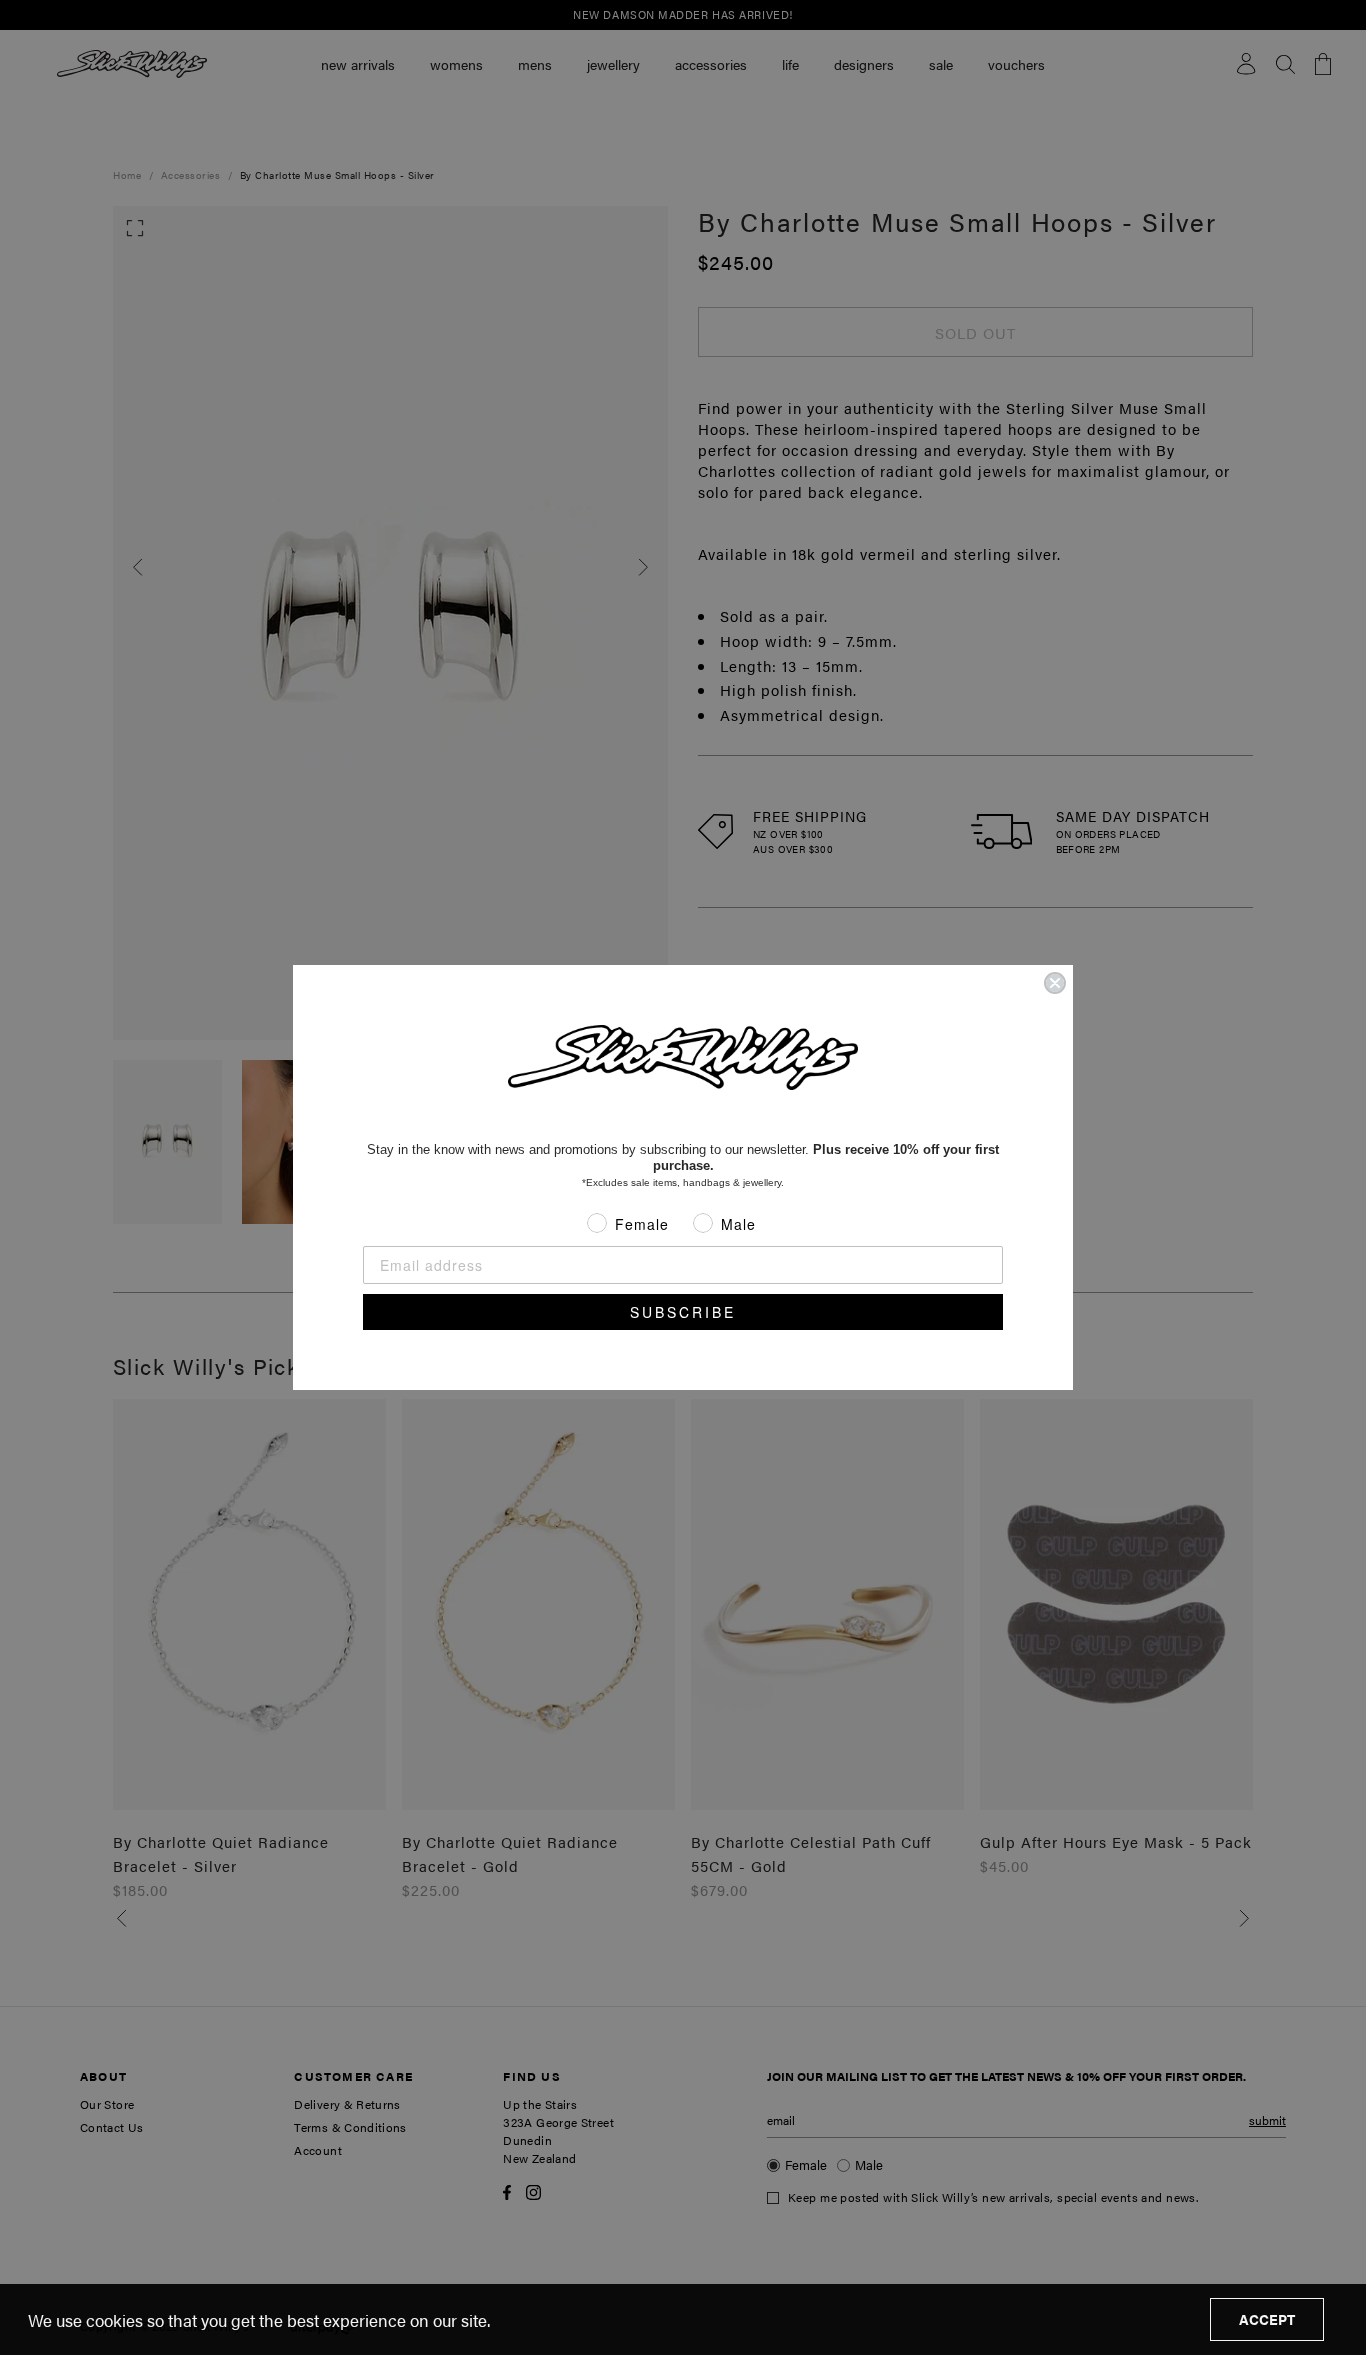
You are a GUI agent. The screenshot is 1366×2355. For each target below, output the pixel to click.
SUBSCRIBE (683, 1312)
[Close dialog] (1055, 983)
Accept (1267, 2319)
